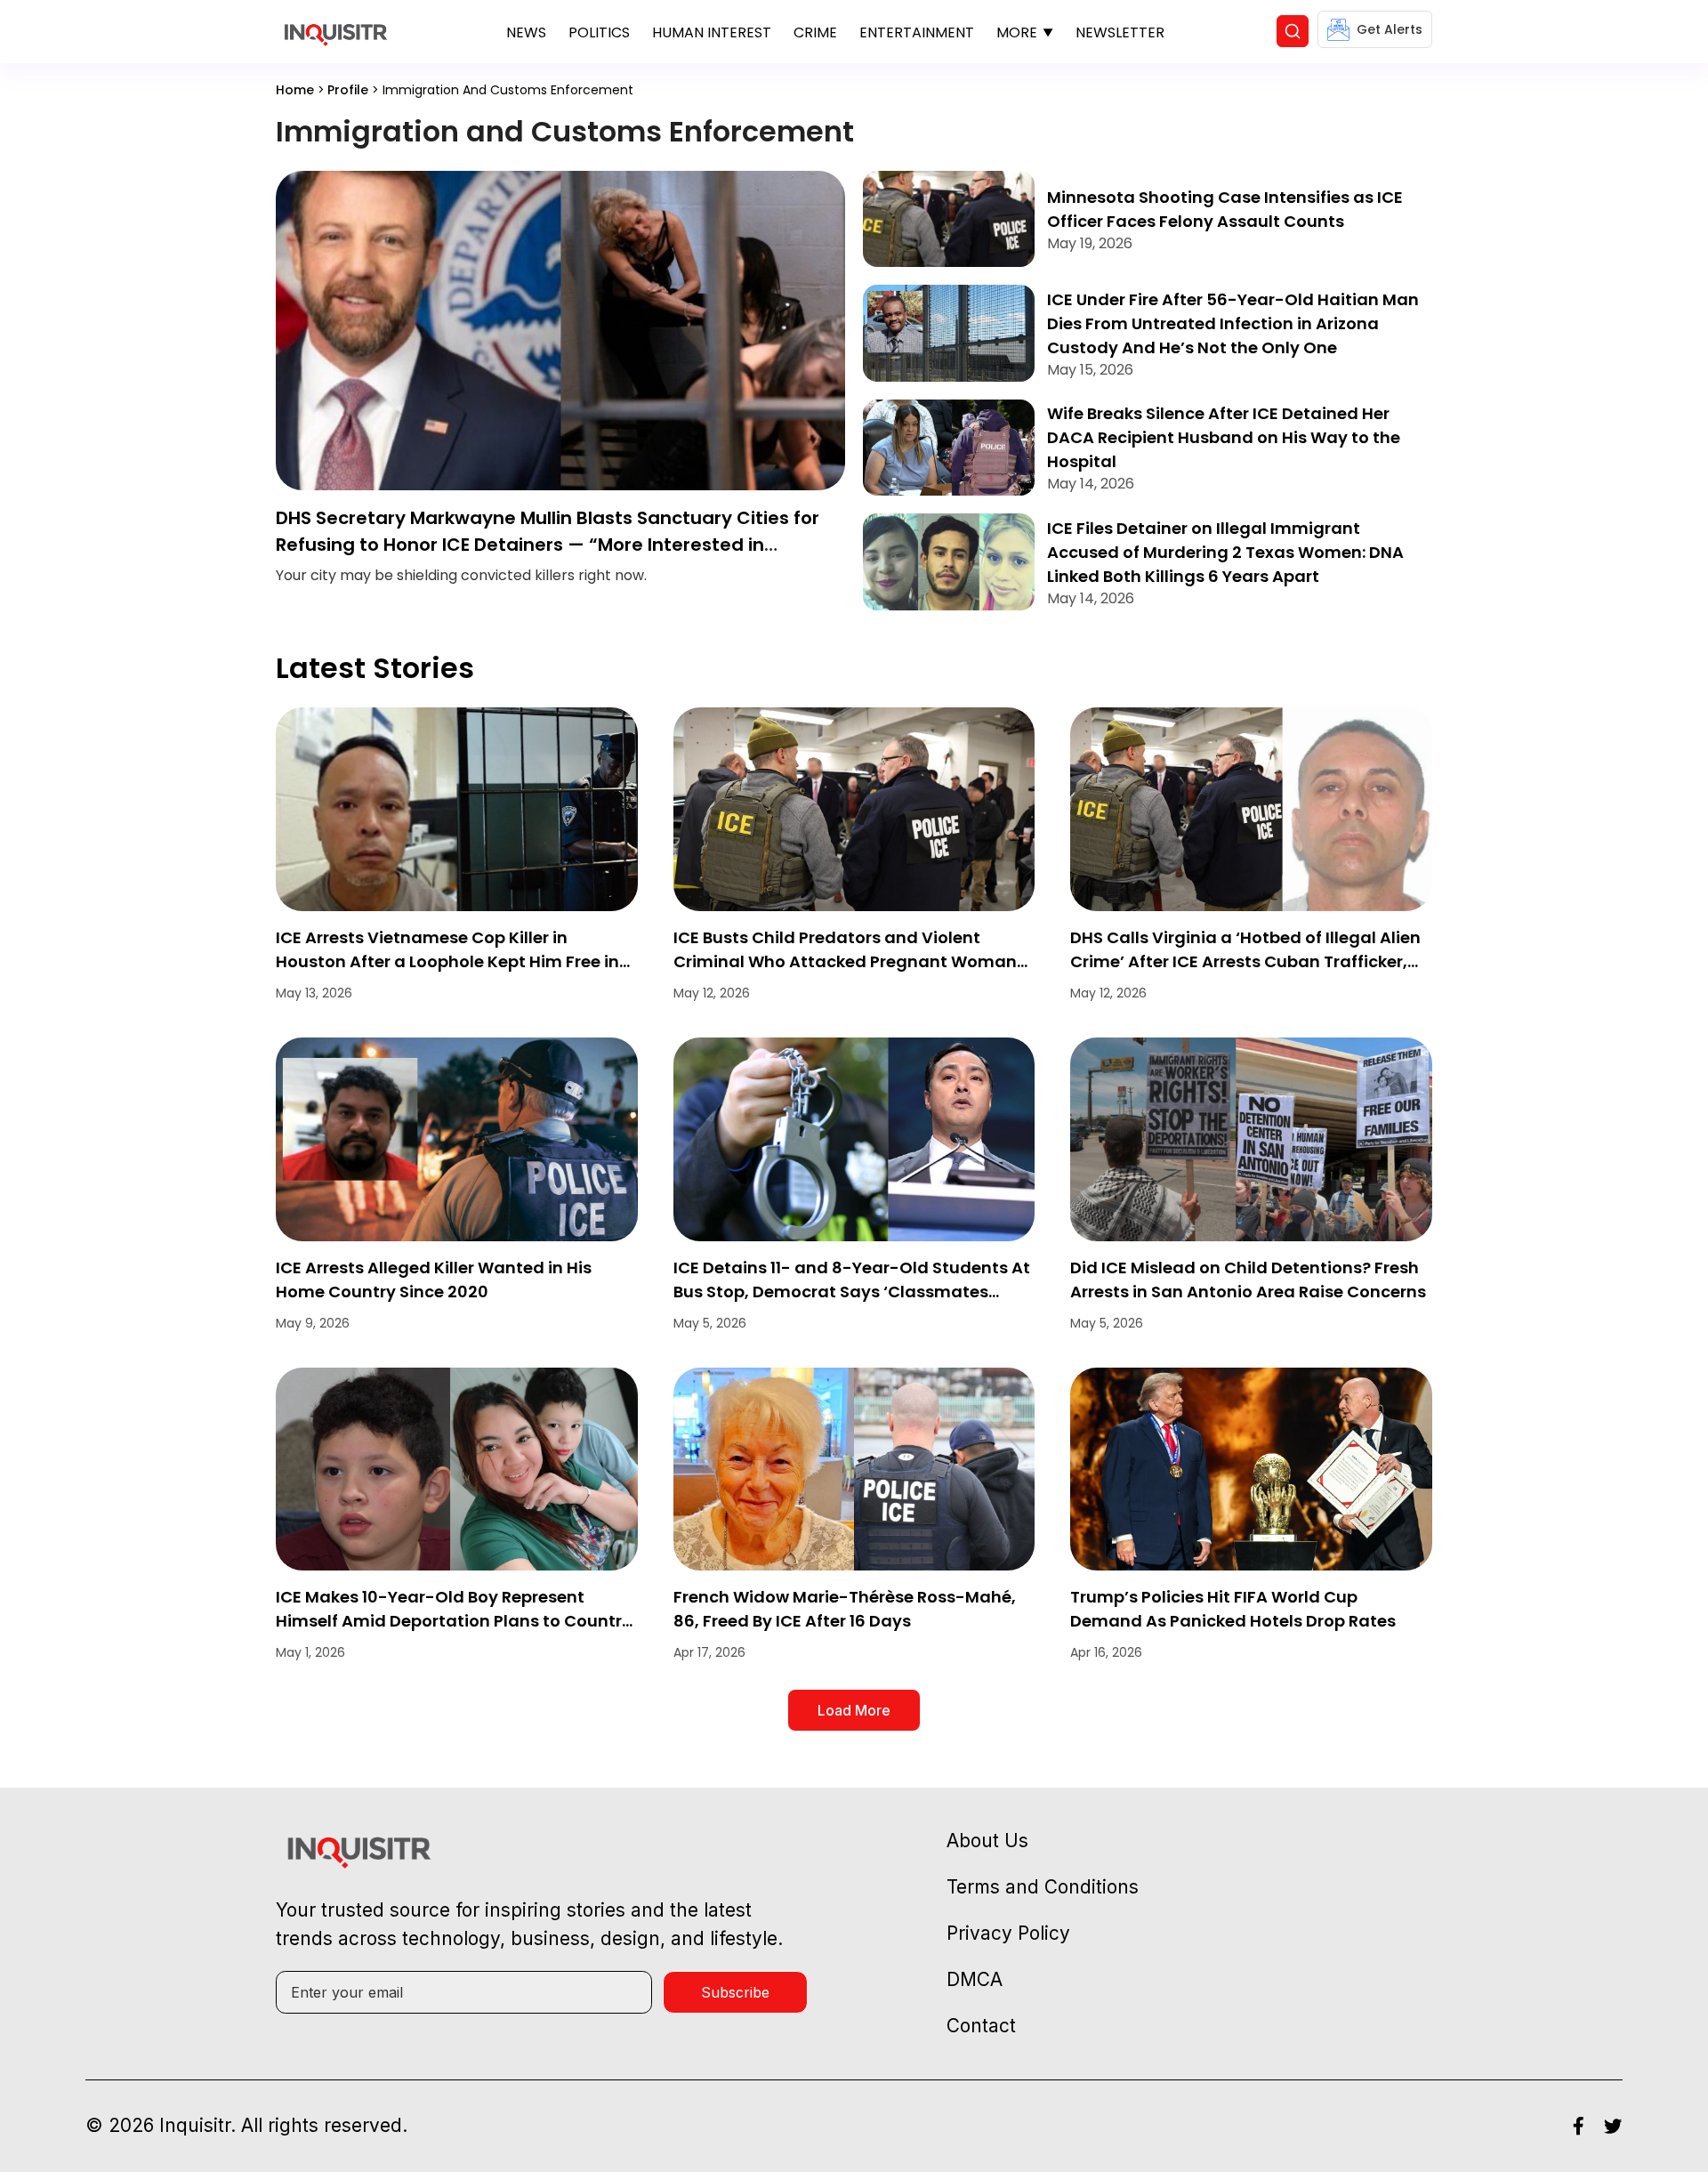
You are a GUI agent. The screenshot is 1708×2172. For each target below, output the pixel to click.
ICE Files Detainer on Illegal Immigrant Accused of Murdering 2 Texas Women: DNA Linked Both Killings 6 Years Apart (1225, 552)
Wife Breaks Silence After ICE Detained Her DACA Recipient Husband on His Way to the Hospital (1224, 437)
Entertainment (917, 32)
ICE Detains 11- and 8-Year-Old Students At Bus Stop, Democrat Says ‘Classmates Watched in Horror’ (852, 1292)
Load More (854, 1710)
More (1017, 32)
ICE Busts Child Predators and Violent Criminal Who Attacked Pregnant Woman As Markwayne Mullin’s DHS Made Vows (845, 961)
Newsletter (1120, 32)
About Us (987, 1841)
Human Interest (712, 32)
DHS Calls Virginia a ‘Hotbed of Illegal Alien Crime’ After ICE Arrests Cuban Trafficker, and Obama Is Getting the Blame (1245, 961)
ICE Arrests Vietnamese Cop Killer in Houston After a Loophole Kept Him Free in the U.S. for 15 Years (447, 961)
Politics (599, 32)
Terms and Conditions (1043, 1887)
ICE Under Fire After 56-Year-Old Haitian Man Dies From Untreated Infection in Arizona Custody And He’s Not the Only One (1233, 323)
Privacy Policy (1008, 1933)
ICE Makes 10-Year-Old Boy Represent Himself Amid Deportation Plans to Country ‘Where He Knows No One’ (454, 1621)
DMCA (975, 1979)
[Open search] (1293, 31)
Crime (815, 32)
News (526, 32)
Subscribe (735, 1992)
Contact (981, 2026)
